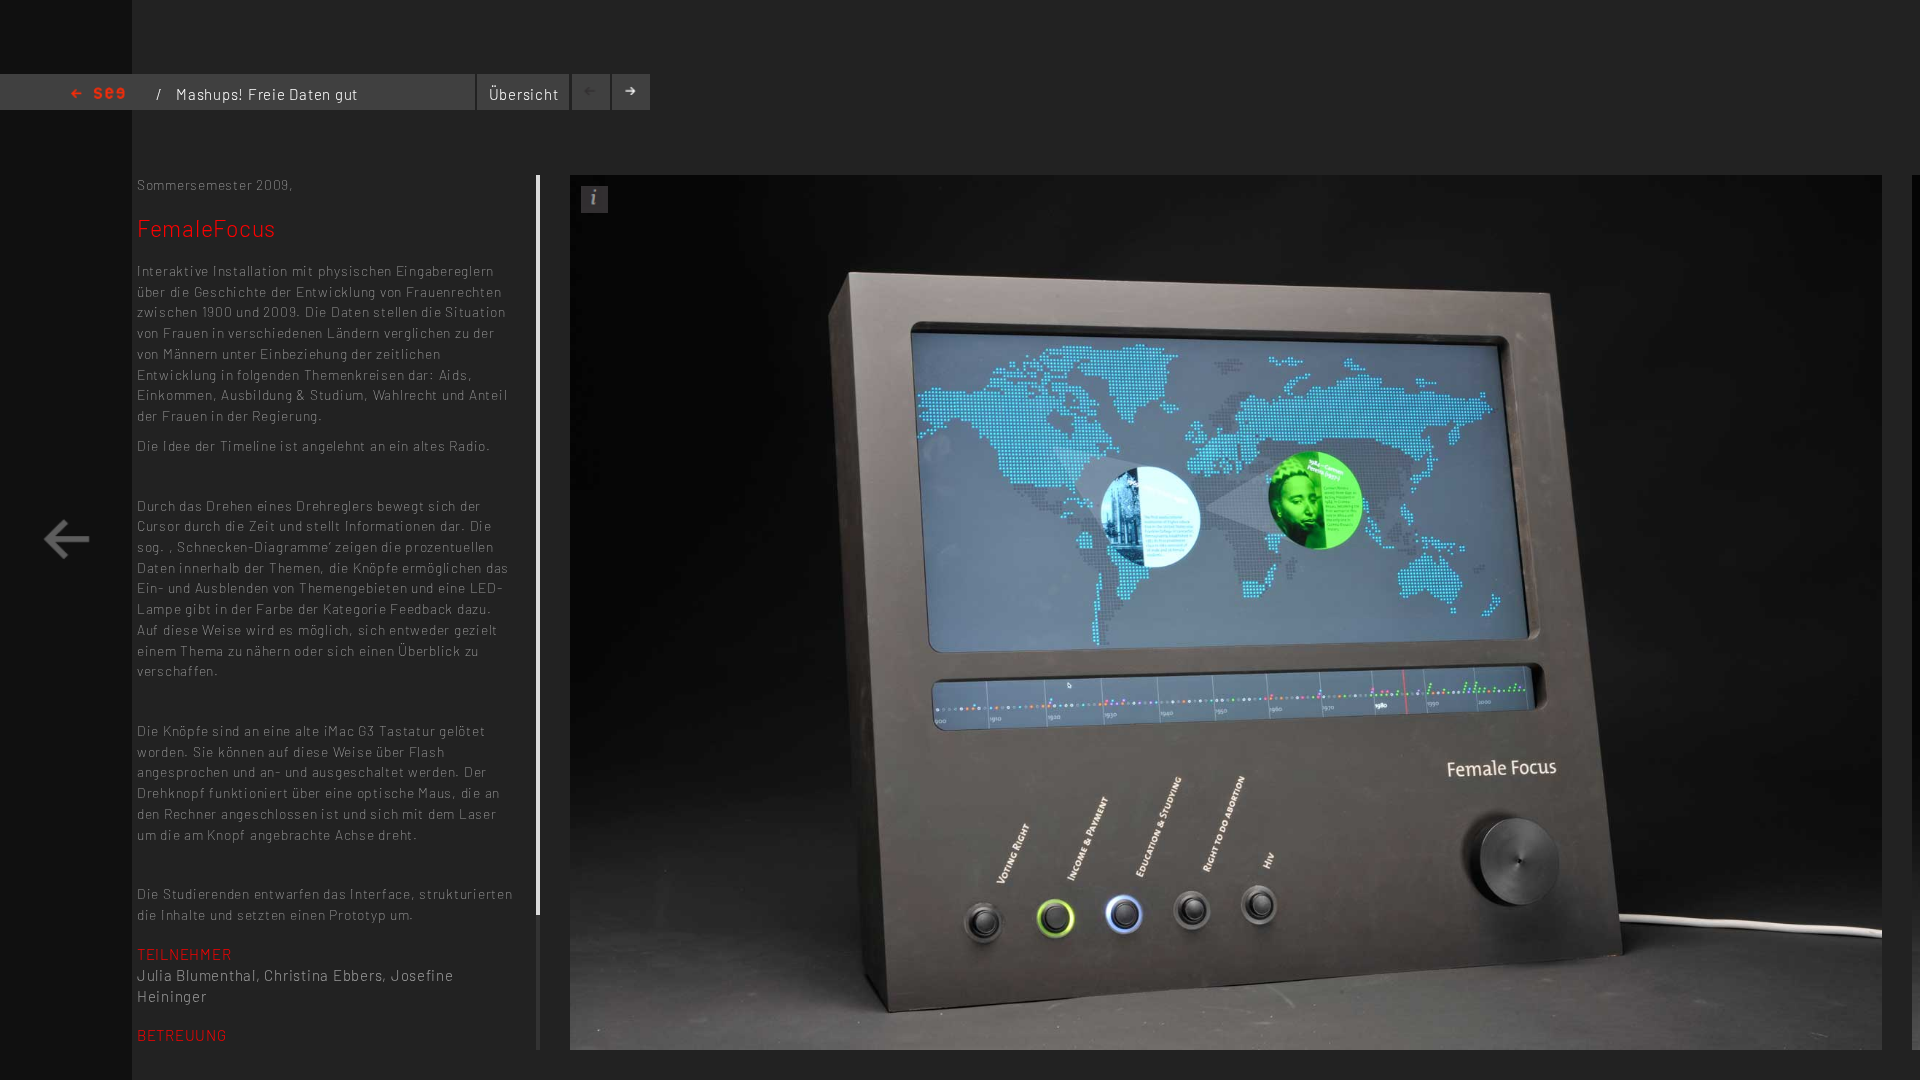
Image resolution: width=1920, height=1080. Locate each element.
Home (98, 94)
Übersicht (524, 94)
